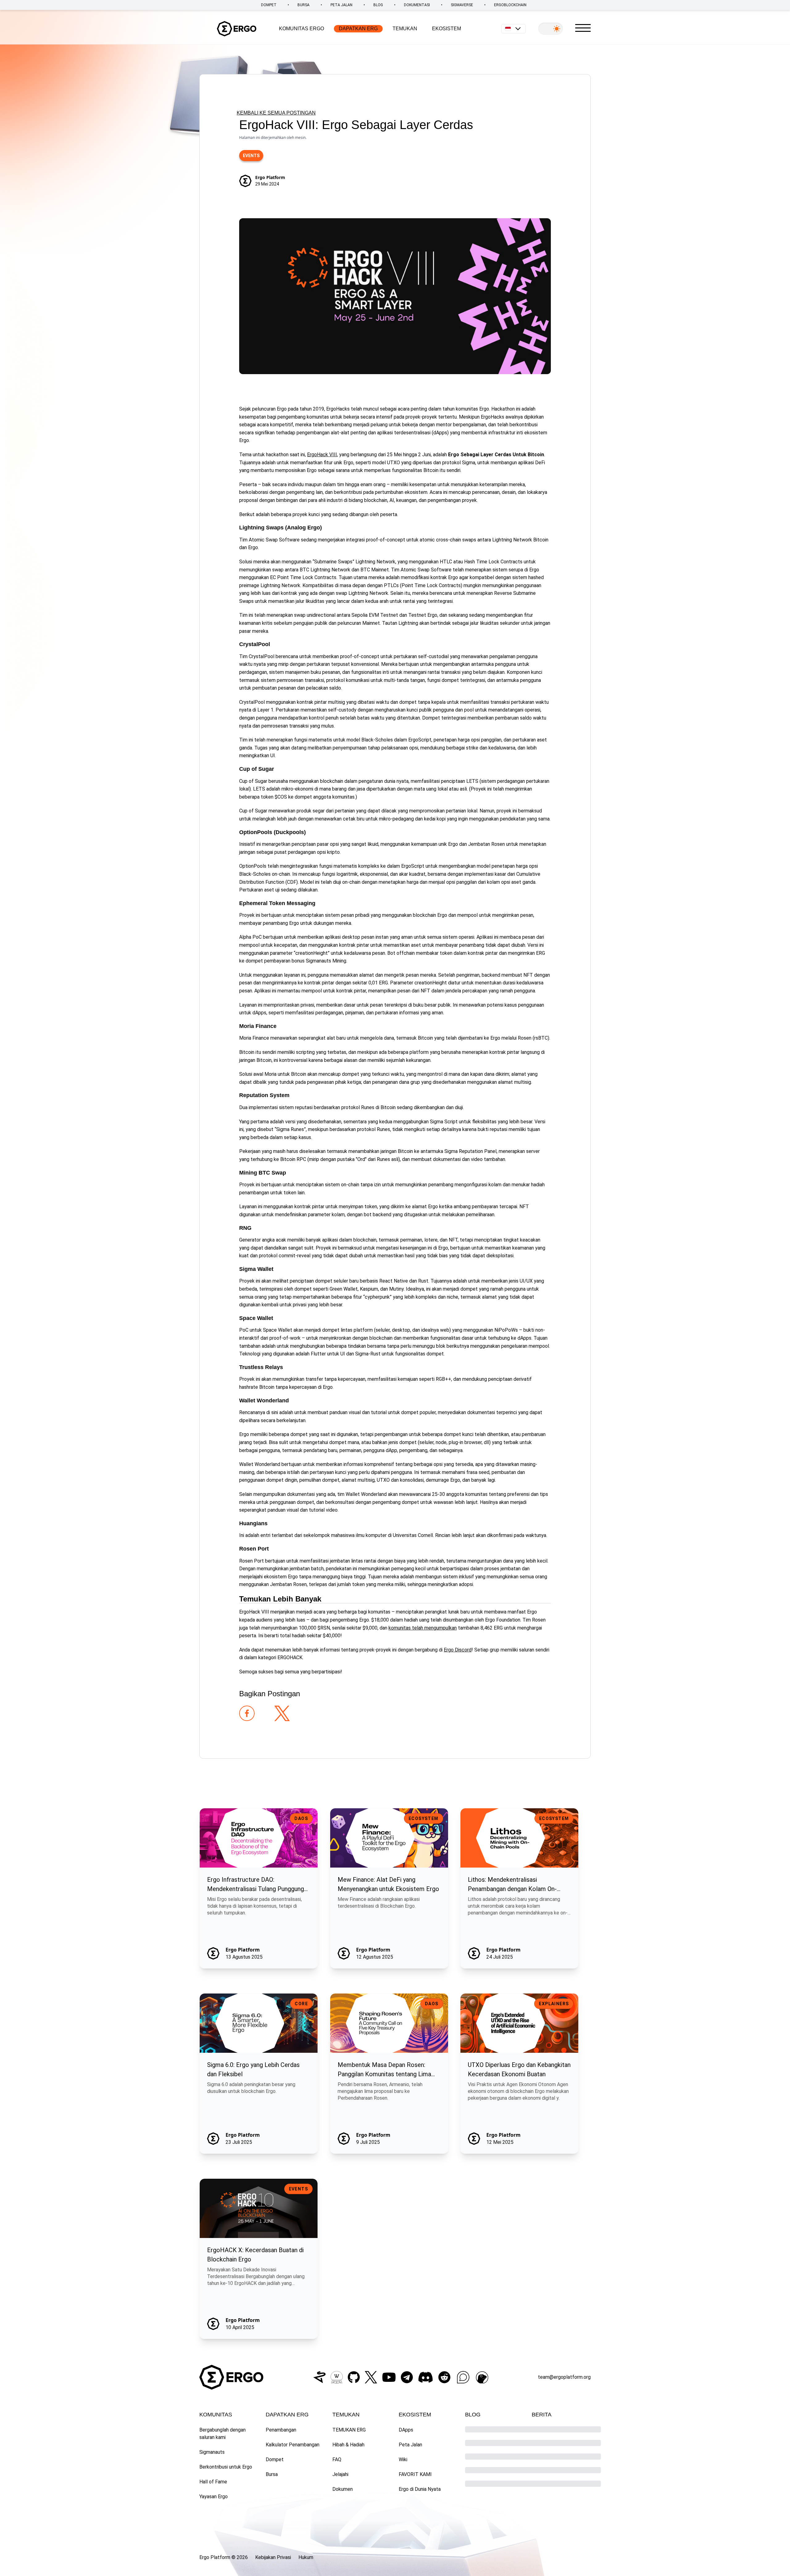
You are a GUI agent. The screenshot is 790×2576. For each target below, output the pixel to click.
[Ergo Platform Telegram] (407, 2377)
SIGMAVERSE (462, 5)
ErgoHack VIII (322, 455)
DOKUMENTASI (417, 5)
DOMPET (269, 5)
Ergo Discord (458, 1650)
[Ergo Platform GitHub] (354, 2377)
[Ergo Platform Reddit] (444, 2377)
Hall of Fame (213, 2482)
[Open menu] (583, 28)
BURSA (304, 5)
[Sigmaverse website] (319, 2377)
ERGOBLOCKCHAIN (510, 5)
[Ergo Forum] (463, 2377)
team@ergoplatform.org (564, 2377)
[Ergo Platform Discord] (426, 2377)
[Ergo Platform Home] (237, 29)
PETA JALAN (341, 5)
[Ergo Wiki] (337, 2377)
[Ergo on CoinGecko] (482, 2377)
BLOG (378, 5)
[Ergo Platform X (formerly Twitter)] (371, 2377)
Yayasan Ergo (214, 2497)
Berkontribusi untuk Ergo (226, 2467)
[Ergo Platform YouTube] (389, 2377)
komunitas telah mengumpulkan (423, 1628)
